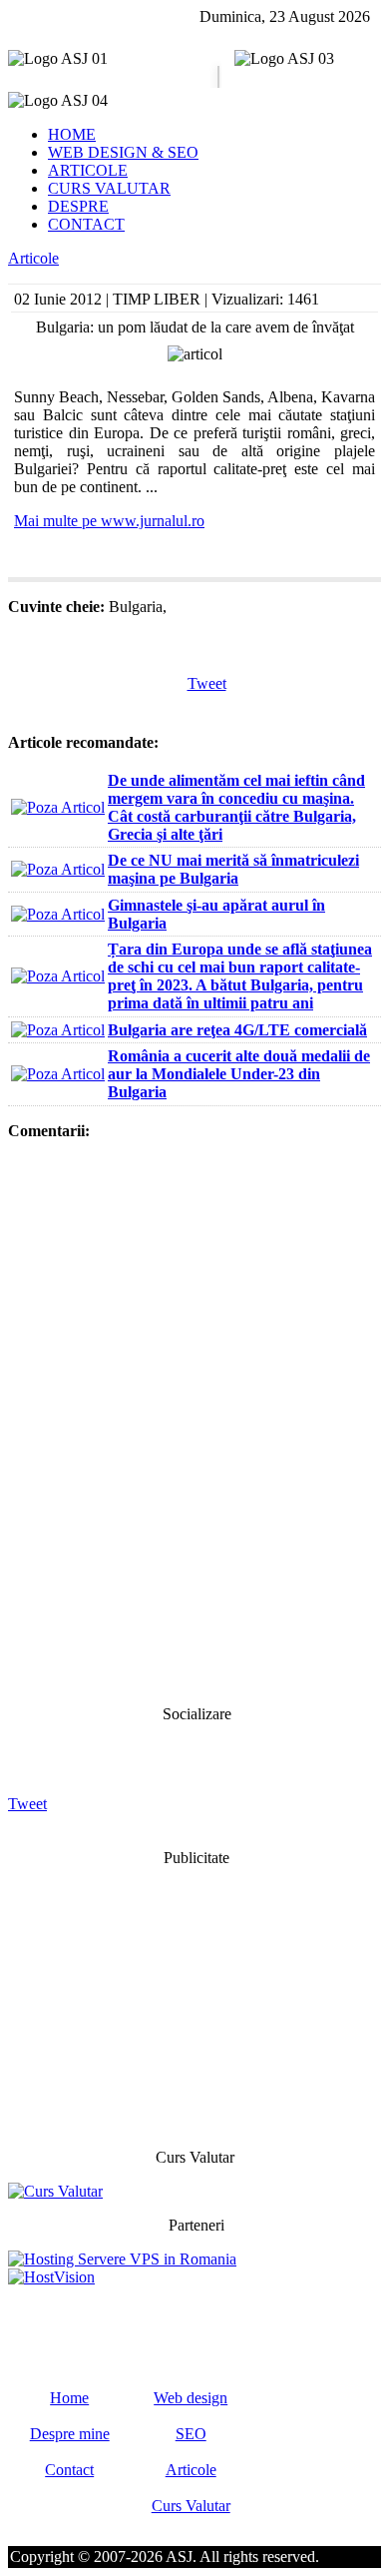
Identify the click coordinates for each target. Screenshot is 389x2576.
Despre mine (70, 2434)
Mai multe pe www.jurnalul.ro (109, 521)
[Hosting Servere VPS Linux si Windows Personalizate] (122, 2259)
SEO (191, 2434)
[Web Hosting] (51, 2277)
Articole (33, 258)
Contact (69, 2470)
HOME (72, 134)
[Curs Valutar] (55, 2191)
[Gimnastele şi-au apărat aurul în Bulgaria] (58, 914)
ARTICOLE (88, 170)
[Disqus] (194, 1421)
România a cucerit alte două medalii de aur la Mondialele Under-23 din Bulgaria (239, 1074)
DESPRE (78, 206)
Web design (191, 2398)
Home (69, 2398)
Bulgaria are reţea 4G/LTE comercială (237, 1030)
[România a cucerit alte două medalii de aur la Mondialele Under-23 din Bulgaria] (58, 1074)
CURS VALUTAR (109, 188)
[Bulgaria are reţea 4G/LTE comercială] (58, 1030)
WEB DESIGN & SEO (123, 152)
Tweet (207, 683)
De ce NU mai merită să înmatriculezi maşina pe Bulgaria (233, 869)
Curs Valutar (191, 2506)
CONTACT (86, 224)
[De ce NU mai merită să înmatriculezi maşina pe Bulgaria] (58, 869)
